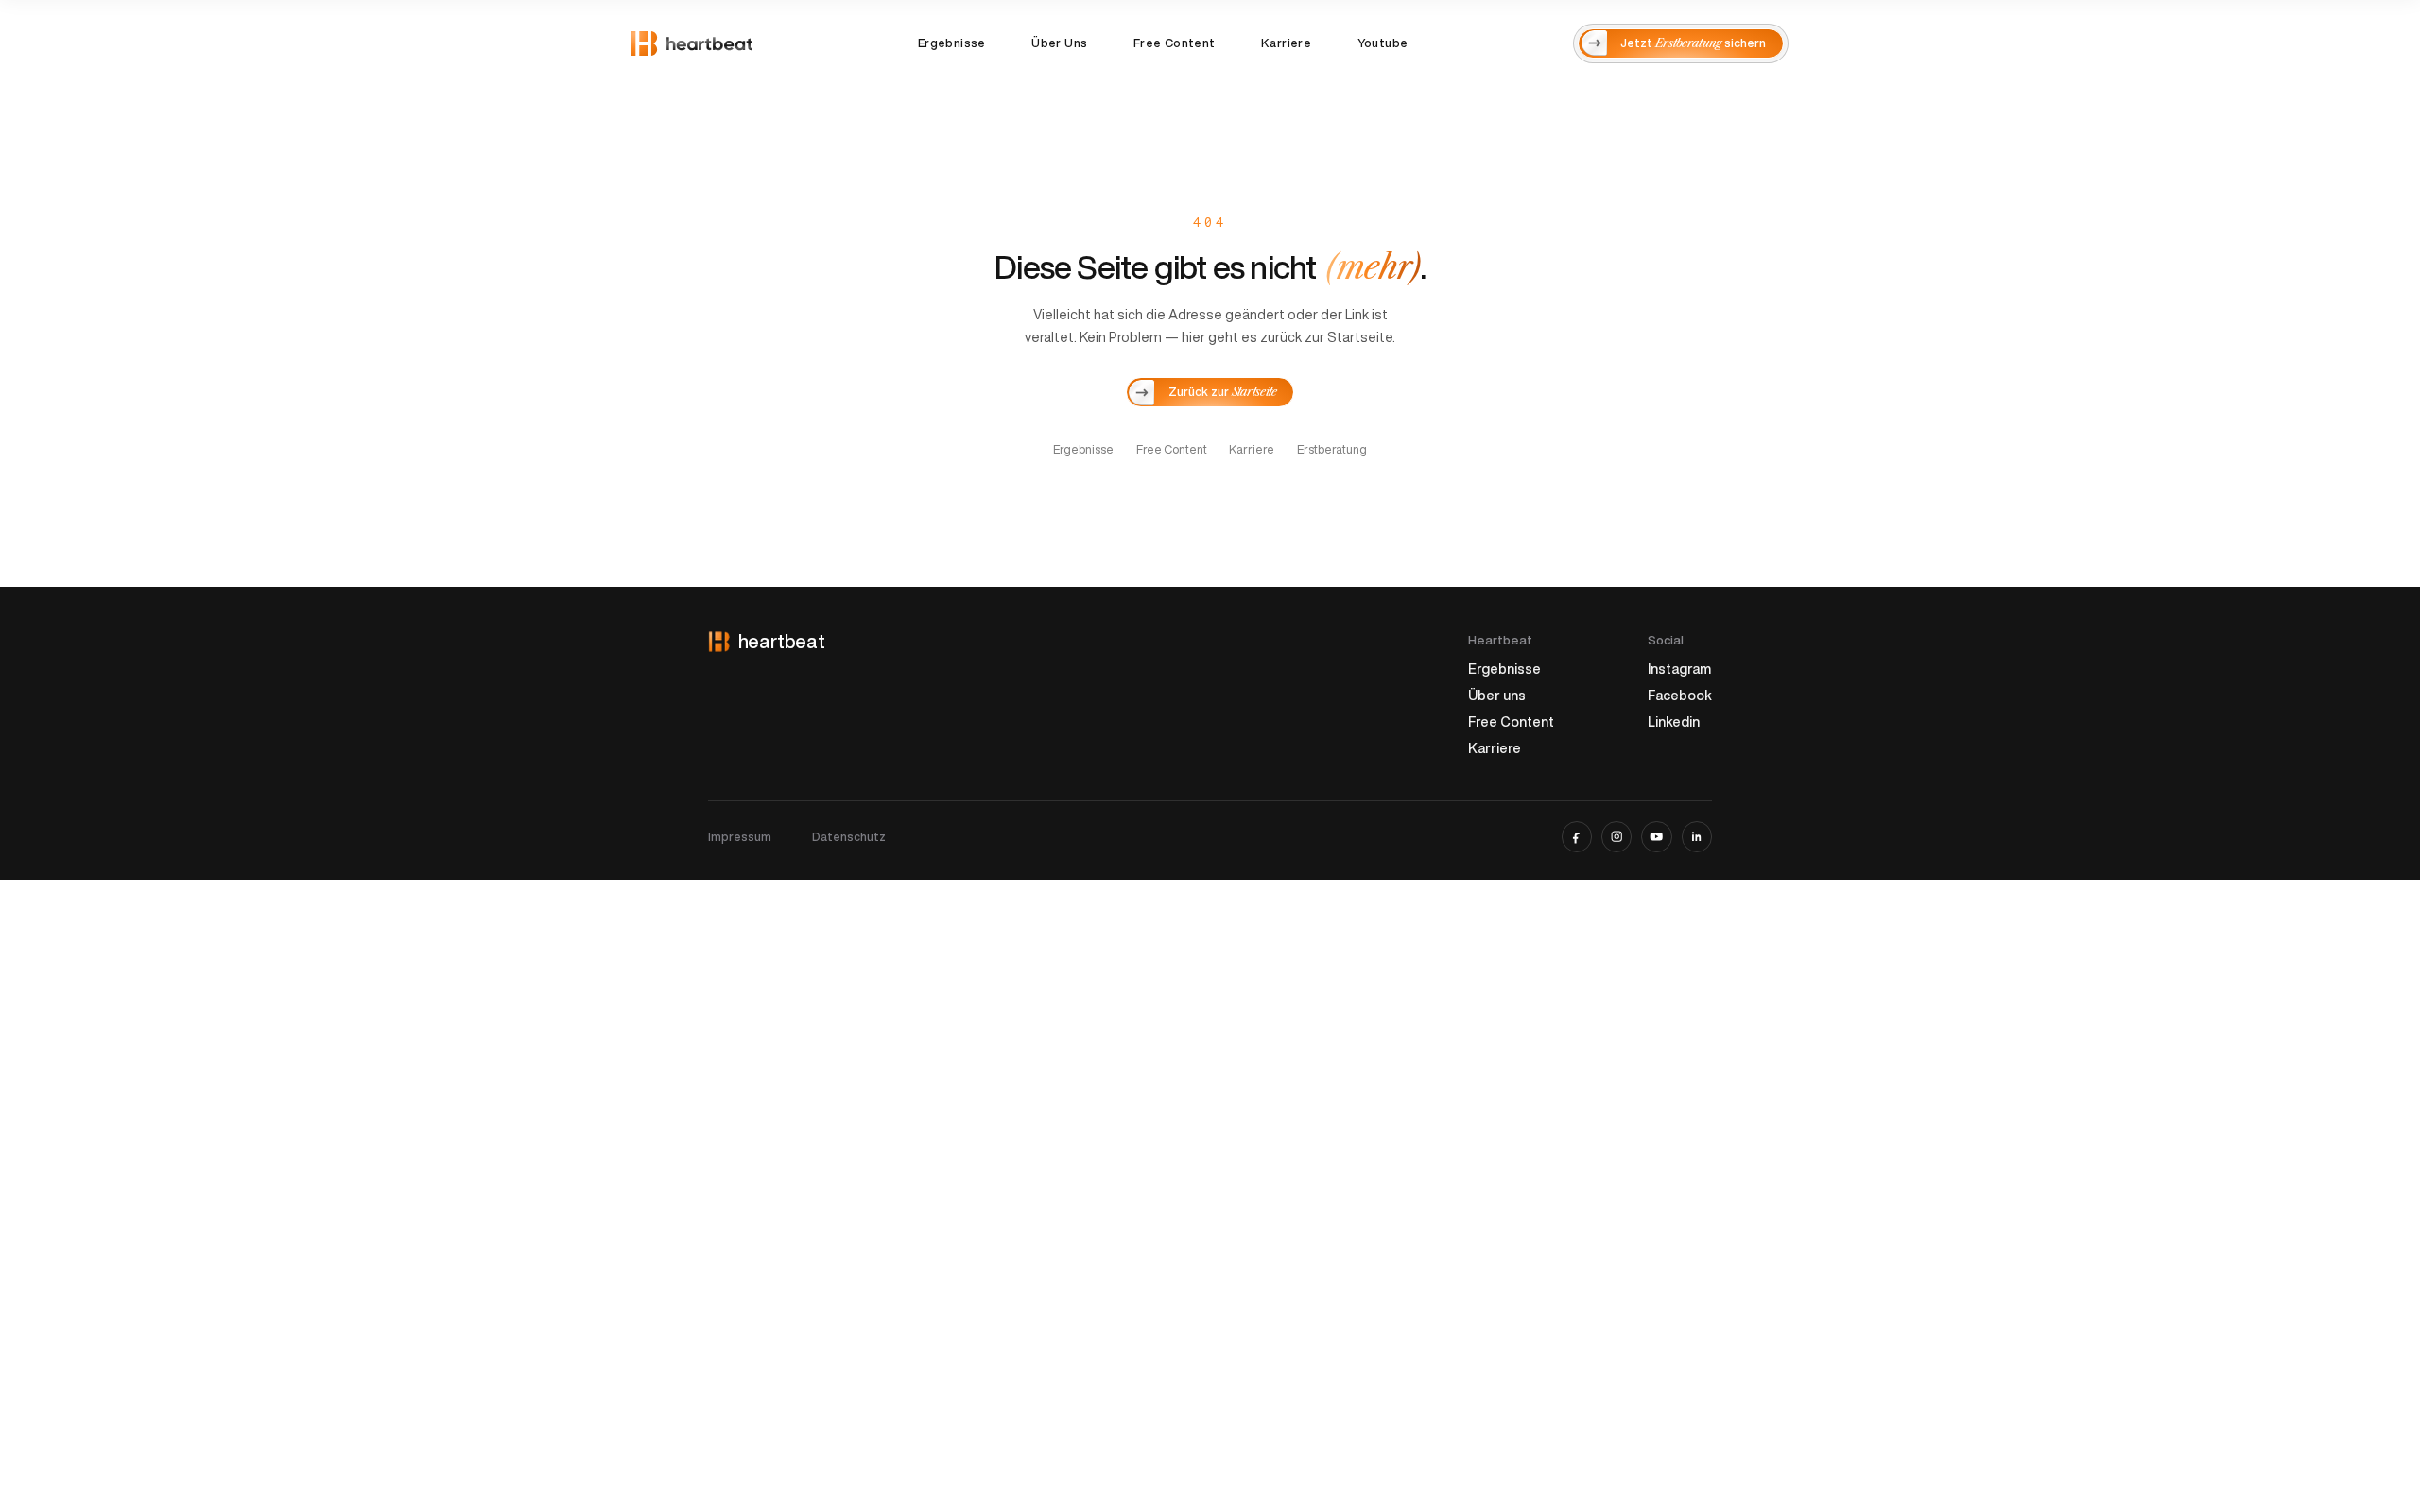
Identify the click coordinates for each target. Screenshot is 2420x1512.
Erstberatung (1332, 449)
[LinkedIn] (1697, 836)
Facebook (1680, 695)
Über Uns (1059, 43)
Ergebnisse (952, 43)
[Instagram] (1616, 836)
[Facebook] (1577, 836)
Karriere (1286, 43)
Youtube (1383, 43)
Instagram (1679, 669)
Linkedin (1674, 722)
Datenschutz (849, 837)
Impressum (740, 837)
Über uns (1497, 695)
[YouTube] (1656, 836)
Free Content (1175, 43)
